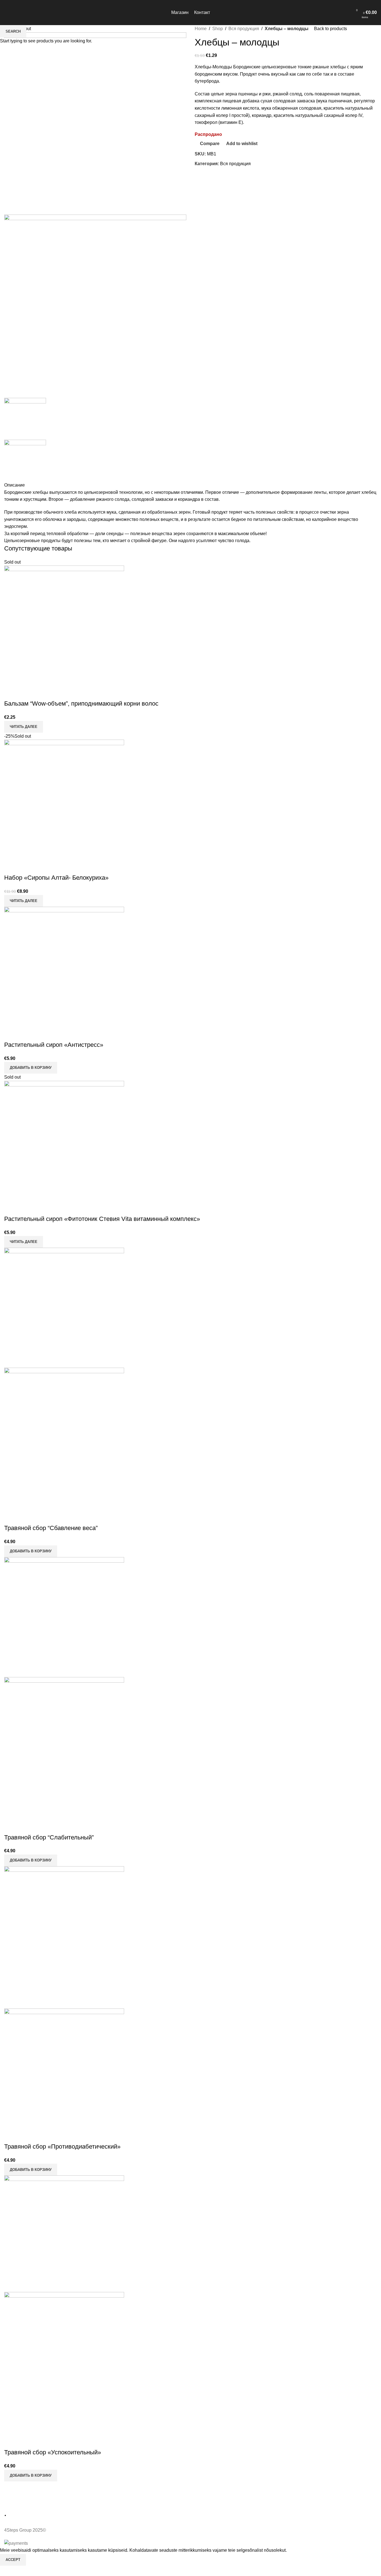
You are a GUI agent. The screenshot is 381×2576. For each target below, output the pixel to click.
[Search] (345, 13)
